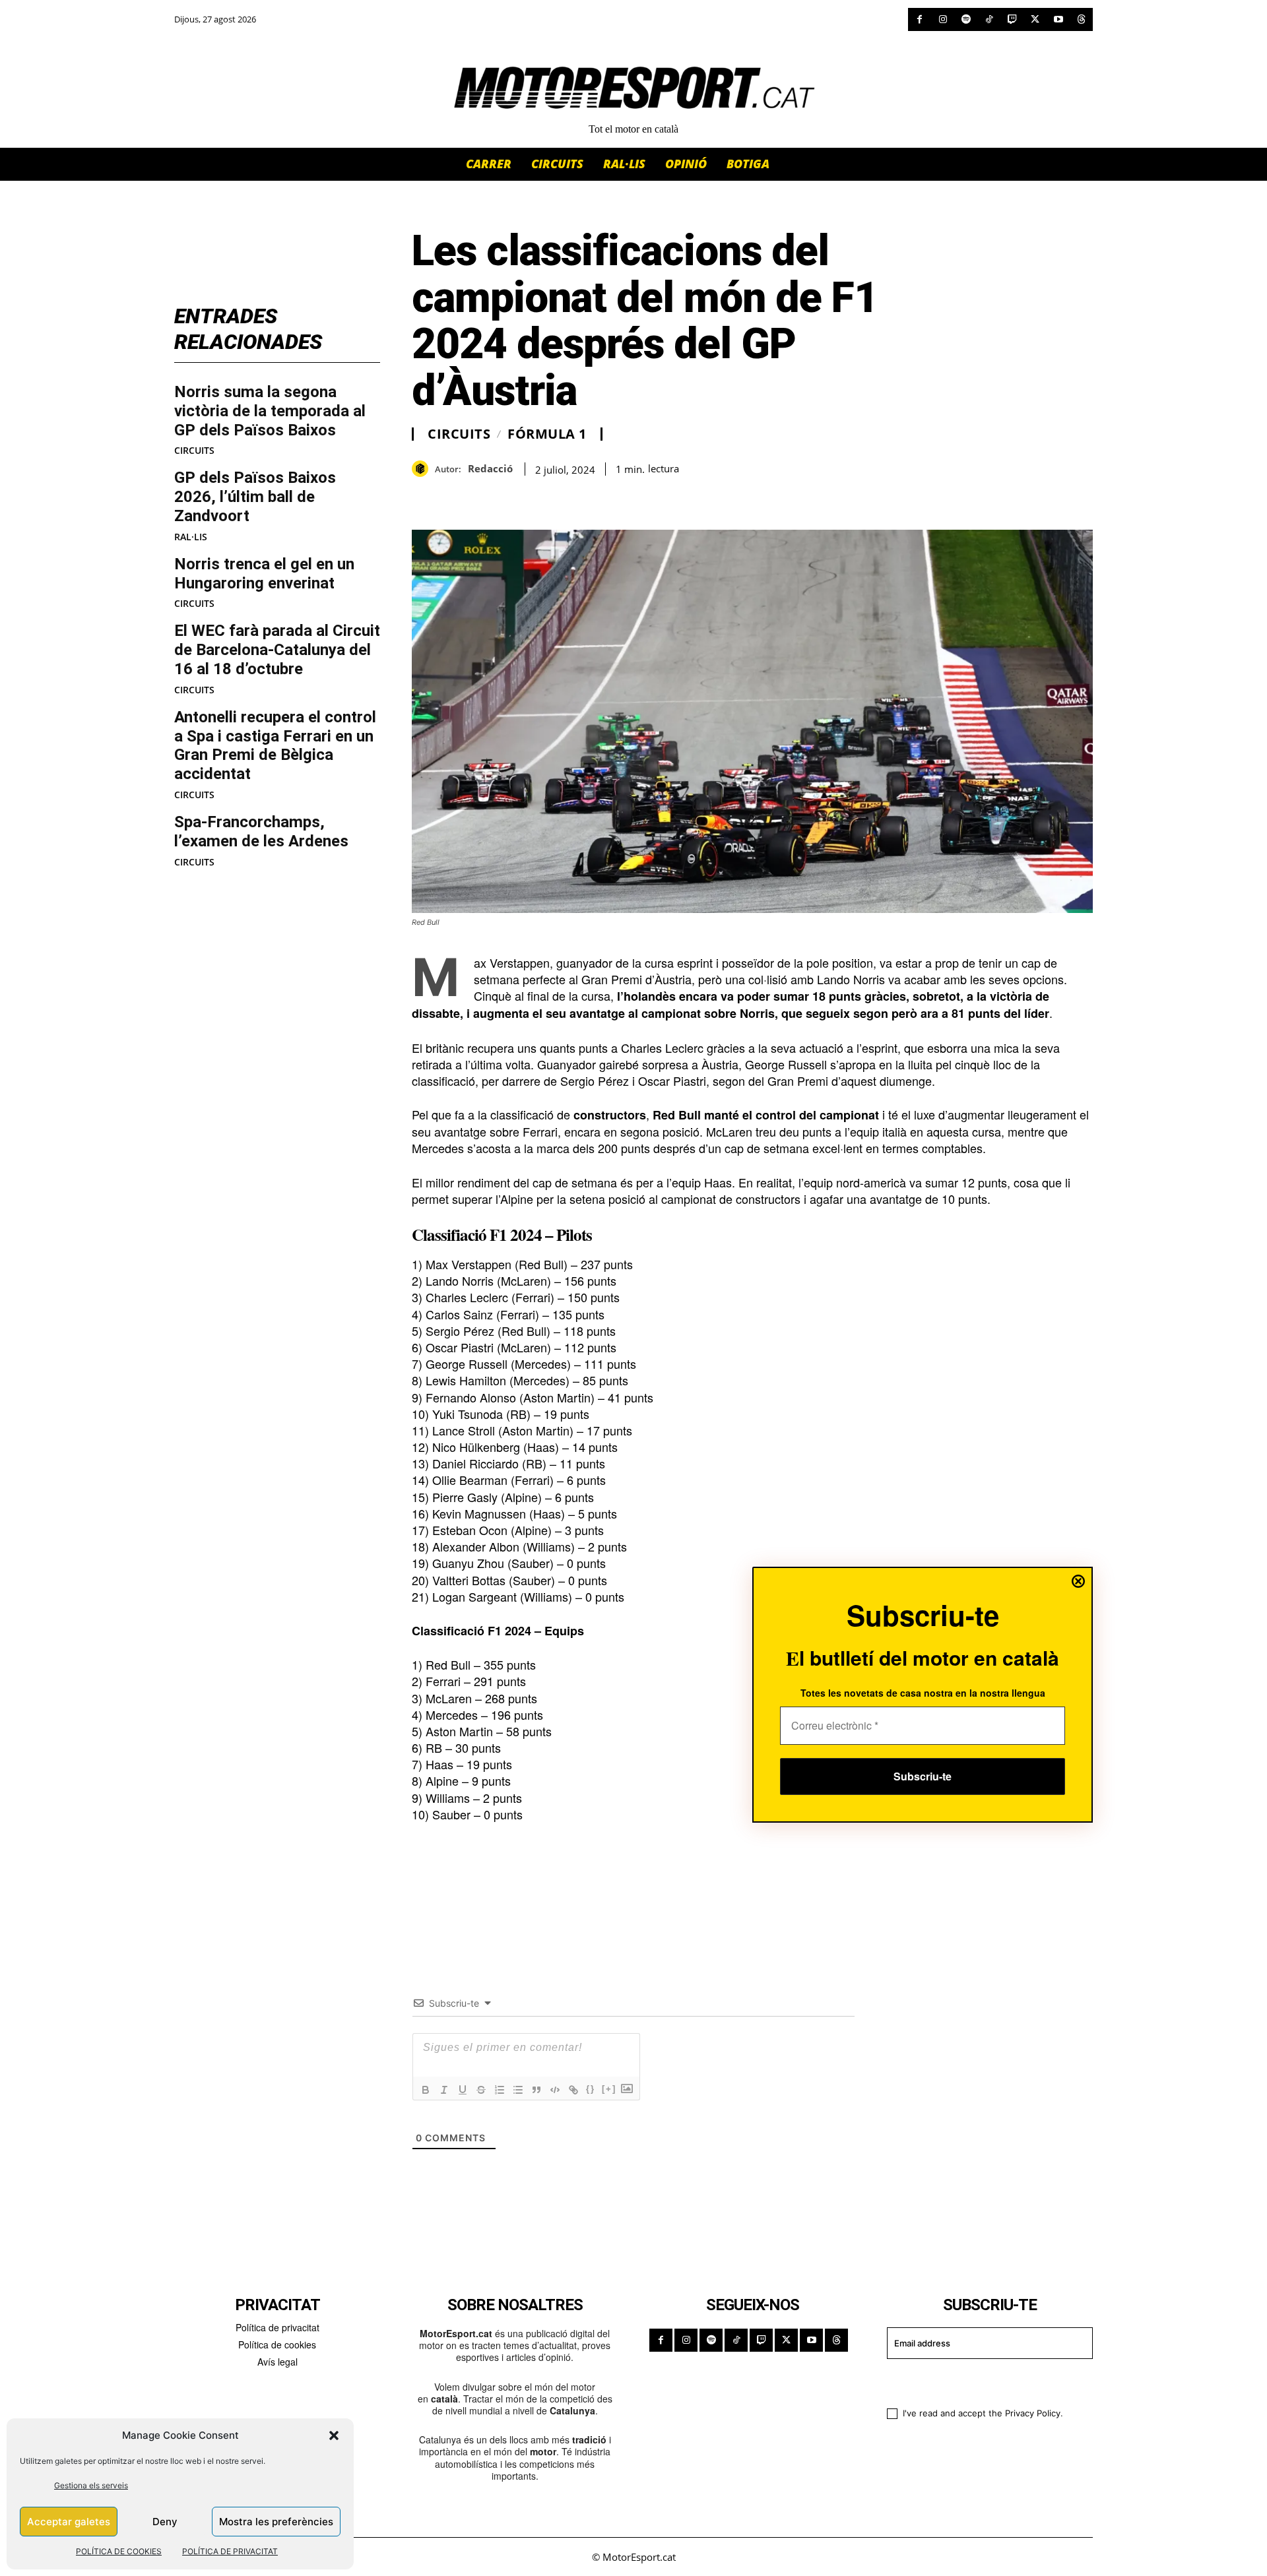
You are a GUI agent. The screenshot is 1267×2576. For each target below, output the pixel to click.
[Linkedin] (516, 497)
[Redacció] (423, 469)
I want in (982, 2381)
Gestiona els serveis (91, 2485)
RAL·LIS (191, 537)
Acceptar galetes (69, 2522)
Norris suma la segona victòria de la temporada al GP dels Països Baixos (270, 411)
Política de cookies (277, 2344)
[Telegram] (577, 497)
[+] (609, 2089)
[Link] (573, 2090)
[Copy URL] (546, 497)
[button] (334, 2435)
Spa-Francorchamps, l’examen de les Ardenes (261, 832)
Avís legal (277, 2362)
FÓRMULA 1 (547, 434)
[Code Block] (555, 2090)
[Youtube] (1058, 19)
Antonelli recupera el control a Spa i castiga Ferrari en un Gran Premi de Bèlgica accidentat (275, 745)
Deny (165, 2522)
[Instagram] (943, 19)
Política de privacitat (277, 2327)
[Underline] (463, 2090)
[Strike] (481, 2090)
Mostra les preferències (276, 2522)
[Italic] (444, 2090)
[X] (1035, 19)
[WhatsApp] (455, 497)
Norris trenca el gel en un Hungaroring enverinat (264, 574)
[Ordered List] (500, 2090)
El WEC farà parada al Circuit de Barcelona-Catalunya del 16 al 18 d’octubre (277, 650)
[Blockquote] (536, 2090)
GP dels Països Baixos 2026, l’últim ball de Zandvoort (255, 497)
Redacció (490, 468)
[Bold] (426, 2090)
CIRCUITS (194, 451)
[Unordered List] (518, 2090)
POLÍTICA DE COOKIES (119, 2551)
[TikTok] (989, 19)
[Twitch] (1012, 19)
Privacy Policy (1033, 2413)
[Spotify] (966, 19)
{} (591, 2089)
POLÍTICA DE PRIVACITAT (230, 2551)
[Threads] (1081, 19)
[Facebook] (920, 19)
